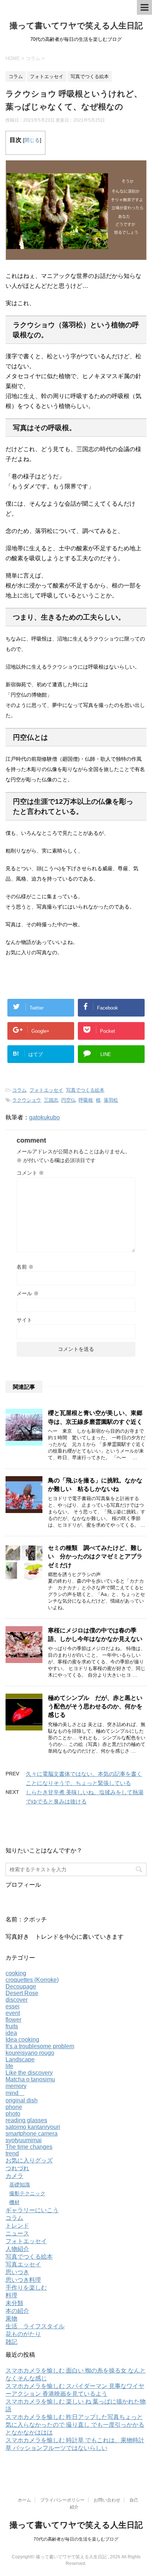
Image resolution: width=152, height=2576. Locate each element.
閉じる (32, 140)
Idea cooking (22, 2040)
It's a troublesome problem (40, 2046)
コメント (30, 1173)
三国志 (51, 1100)
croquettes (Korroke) (32, 1980)
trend (12, 2153)
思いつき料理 (23, 2280)
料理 (11, 2295)
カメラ (14, 2176)
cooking (16, 1973)
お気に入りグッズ (29, 2160)
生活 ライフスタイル (35, 2326)
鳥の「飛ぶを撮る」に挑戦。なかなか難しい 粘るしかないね (95, 1485)
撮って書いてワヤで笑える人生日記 (76, 26)
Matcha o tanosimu (30, 2079)
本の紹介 (17, 2311)
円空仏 (68, 1100)
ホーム (24, 2500)
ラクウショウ (27, 1100)
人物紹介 (17, 2249)
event (13, 2013)
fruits (12, 2026)
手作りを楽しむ (26, 2288)
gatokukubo (44, 1117)
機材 (14, 2202)
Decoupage (21, 1986)
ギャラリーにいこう (32, 2210)
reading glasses (26, 2120)
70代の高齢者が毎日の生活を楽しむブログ (76, 2539)
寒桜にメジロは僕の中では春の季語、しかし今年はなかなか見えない (95, 1635)
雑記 (11, 2342)
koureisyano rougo (30, 2053)
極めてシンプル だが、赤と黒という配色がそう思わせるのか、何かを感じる (95, 1707)
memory (16, 2086)
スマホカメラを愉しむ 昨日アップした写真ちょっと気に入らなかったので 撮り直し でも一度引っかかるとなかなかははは (75, 2425)
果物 (11, 2319)
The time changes (29, 2147)
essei (13, 2006)
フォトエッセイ (46, 1090)
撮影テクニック (27, 2193)
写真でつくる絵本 (85, 1090)
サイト (24, 1320)
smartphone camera (32, 2134)
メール (28, 1293)
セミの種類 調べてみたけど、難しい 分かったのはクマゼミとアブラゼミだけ (95, 1557)
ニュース (17, 2233)
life (9, 2066)
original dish (22, 2100)
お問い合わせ (107, 2500)
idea (11, 2033)
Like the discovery (29, 2073)
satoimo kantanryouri (33, 2127)
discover (17, 2000)
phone (14, 2107)
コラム (19, 1090)
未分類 (14, 2303)
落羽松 (111, 1100)
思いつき (17, 2272)
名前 (25, 1267)
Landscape (20, 2059)
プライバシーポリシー (62, 2500)
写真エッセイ (23, 2264)
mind (15, 2093)
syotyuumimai (24, 2140)
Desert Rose (22, 1993)
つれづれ (17, 2168)
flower (13, 2020)
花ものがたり (23, 2334)
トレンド (17, 2226)
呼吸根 (86, 1100)
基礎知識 (20, 2185)
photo (13, 2114)
